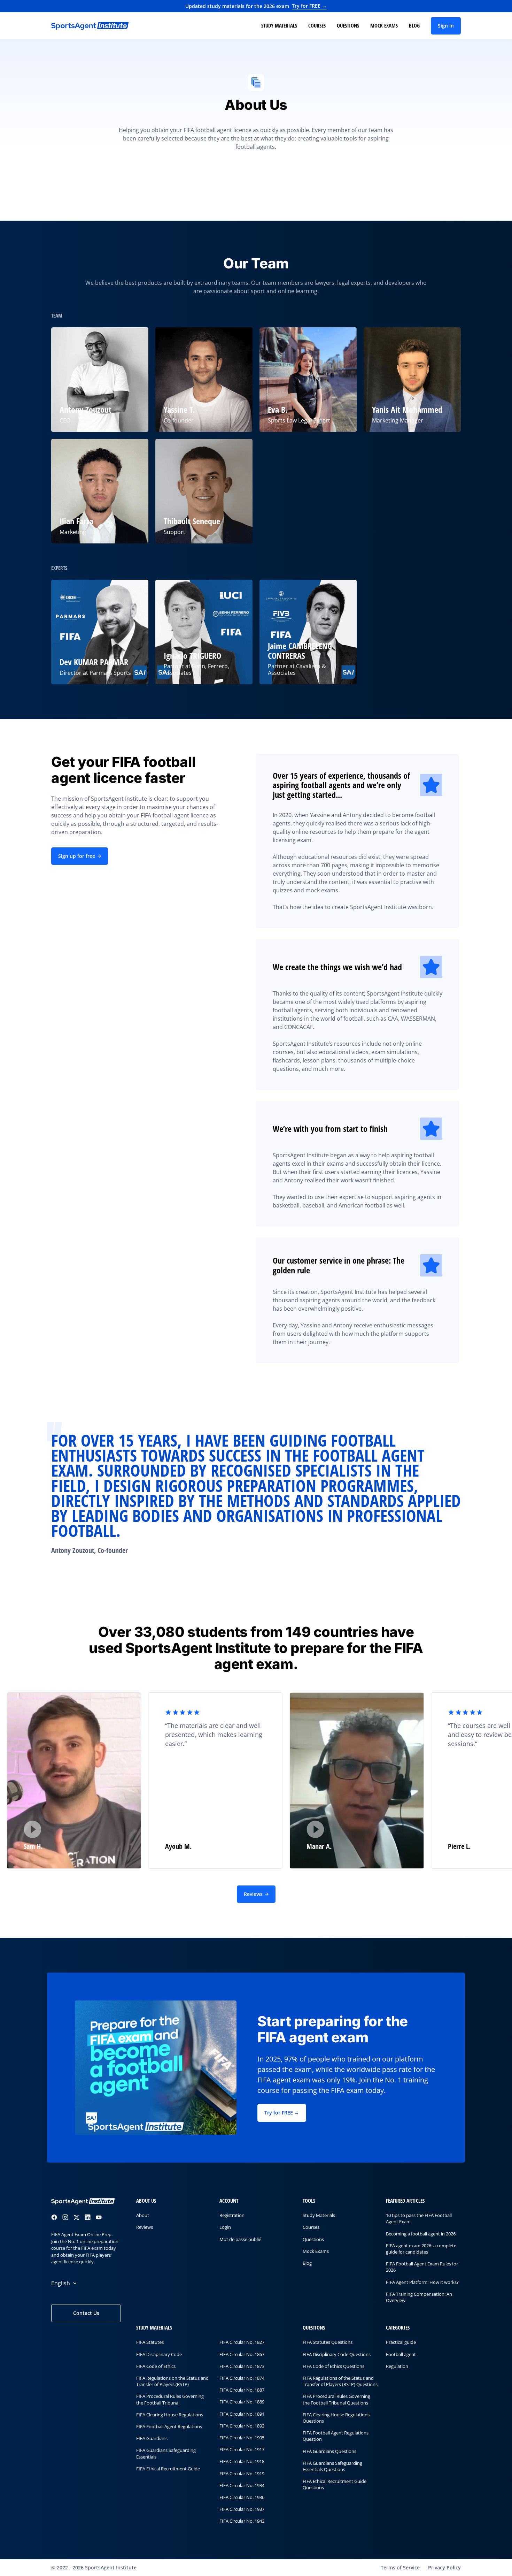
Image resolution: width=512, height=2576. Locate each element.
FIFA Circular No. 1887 (242, 2390)
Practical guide (401, 2342)
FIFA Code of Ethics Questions (333, 2366)
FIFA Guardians (152, 2438)
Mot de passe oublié (240, 2239)
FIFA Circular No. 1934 (242, 2485)
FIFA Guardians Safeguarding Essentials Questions (332, 2466)
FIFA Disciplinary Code (159, 2354)
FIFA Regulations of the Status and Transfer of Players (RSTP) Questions (340, 2381)
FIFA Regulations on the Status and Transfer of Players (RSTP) (172, 2381)
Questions (348, 25)
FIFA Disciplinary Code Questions (337, 2354)
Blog (414, 25)
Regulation (397, 2366)
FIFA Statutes (150, 2342)
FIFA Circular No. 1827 (242, 2342)
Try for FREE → (282, 2113)
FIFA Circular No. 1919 (242, 2474)
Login (225, 2227)
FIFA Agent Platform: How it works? (422, 2282)
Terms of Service (400, 2567)
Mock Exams (384, 25)
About (143, 2215)
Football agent (401, 2354)
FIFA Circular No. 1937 (242, 2509)
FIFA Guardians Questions (329, 2451)
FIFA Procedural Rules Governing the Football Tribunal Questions (336, 2400)
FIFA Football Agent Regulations (169, 2426)
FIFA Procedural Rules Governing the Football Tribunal (170, 2400)
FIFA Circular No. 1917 (242, 2449)
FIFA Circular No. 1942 (242, 2521)
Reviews (253, 1894)
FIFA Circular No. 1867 (242, 2354)
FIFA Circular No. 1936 (242, 2497)
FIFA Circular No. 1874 (242, 2378)
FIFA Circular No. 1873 (242, 2366)
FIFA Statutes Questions (328, 2342)
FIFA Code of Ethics (156, 2366)
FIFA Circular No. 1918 (242, 2462)
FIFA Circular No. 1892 (242, 2426)
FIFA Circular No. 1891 (242, 2414)
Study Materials (279, 25)
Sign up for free (77, 856)
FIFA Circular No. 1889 (242, 2402)
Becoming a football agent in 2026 (421, 2234)
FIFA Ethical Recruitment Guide (168, 2469)
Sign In (446, 26)
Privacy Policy (444, 2567)
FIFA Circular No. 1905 (242, 2438)
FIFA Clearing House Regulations (170, 2415)
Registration (232, 2215)
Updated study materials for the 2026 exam (256, 6)
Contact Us (86, 2313)
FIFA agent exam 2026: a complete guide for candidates (421, 2249)
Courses (317, 25)
